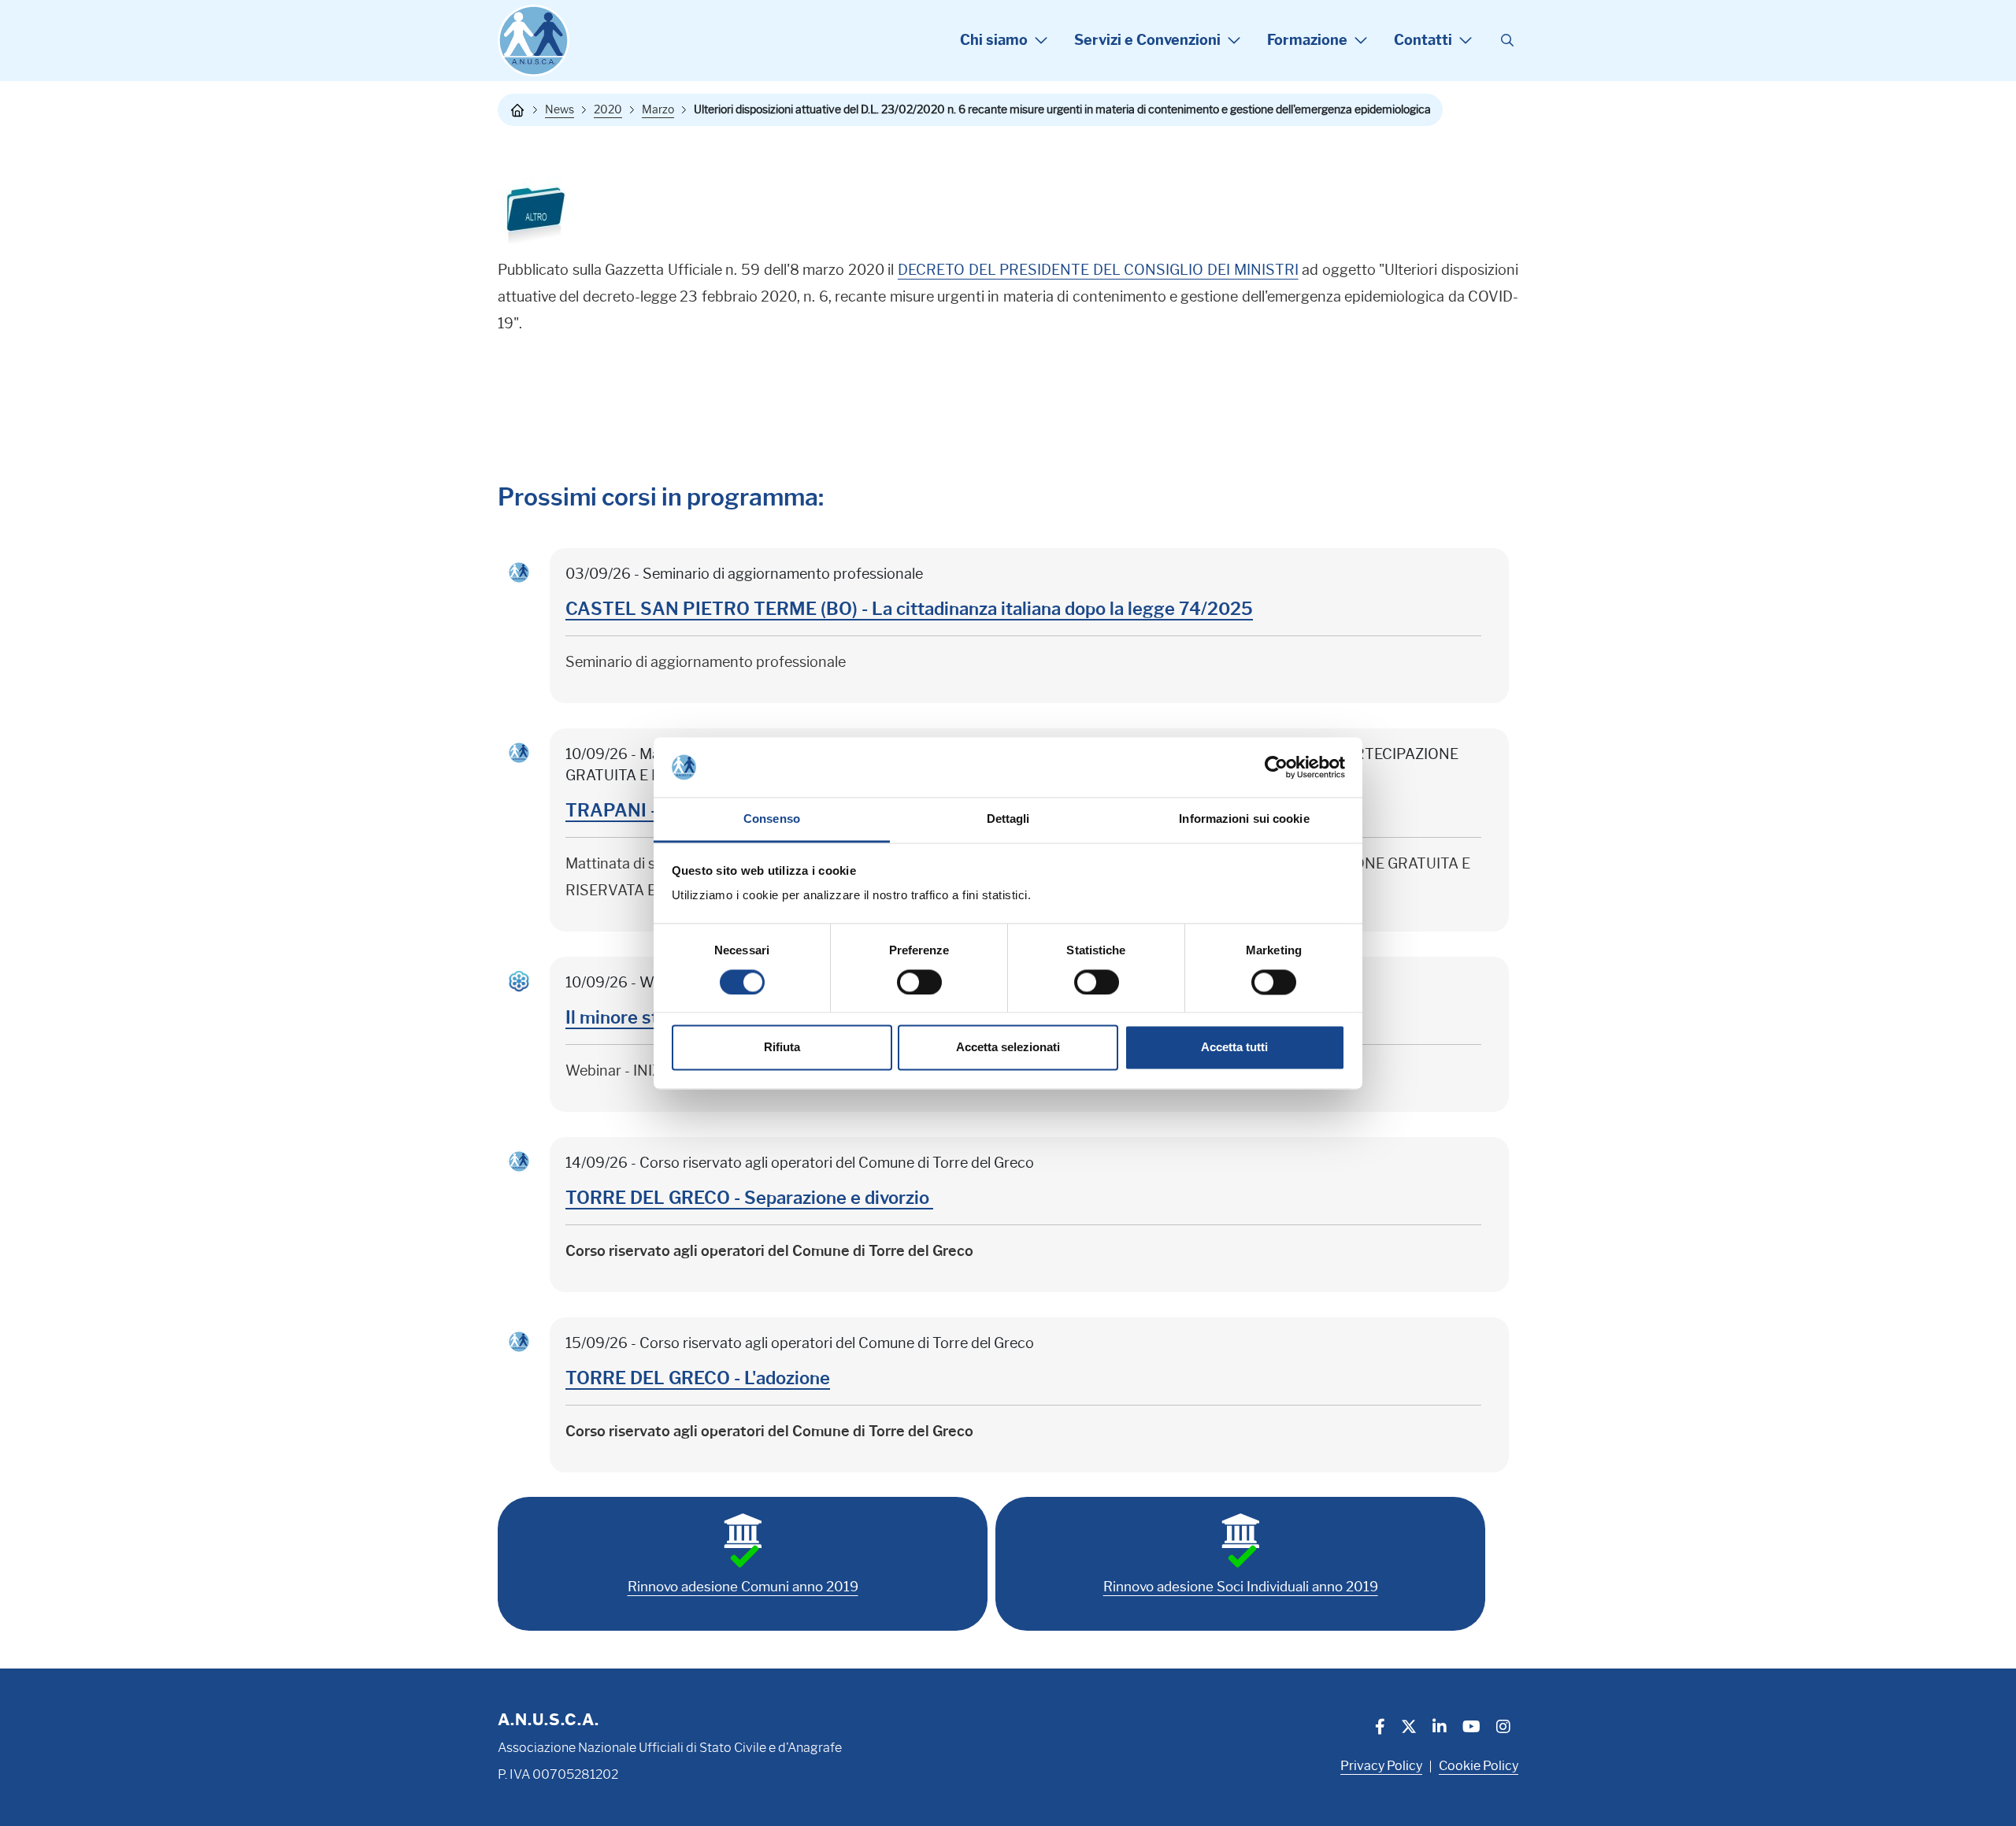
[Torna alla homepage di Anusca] (534, 41)
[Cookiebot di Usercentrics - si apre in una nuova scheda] (1276, 767)
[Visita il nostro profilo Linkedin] (1440, 1728)
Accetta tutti (1234, 1048)
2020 (608, 109)
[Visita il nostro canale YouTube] (1471, 1728)
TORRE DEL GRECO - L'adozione (698, 1378)
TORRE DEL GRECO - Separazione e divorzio (749, 1198)
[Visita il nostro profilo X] (1409, 1728)
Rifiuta (782, 1048)
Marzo (658, 109)
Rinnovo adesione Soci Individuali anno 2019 (1241, 1587)
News (560, 109)
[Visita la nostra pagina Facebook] (1380, 1728)
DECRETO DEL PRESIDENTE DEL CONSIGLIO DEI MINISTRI (1098, 270)
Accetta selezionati (1008, 1048)
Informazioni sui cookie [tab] (1244, 819)
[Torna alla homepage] (517, 110)
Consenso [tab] (772, 819)
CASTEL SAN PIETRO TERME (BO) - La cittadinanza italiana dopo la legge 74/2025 (909, 609)
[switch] (919, 982)
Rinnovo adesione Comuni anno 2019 (743, 1587)
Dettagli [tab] (1008, 819)
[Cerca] (1507, 41)
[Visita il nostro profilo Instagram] (1503, 1728)
